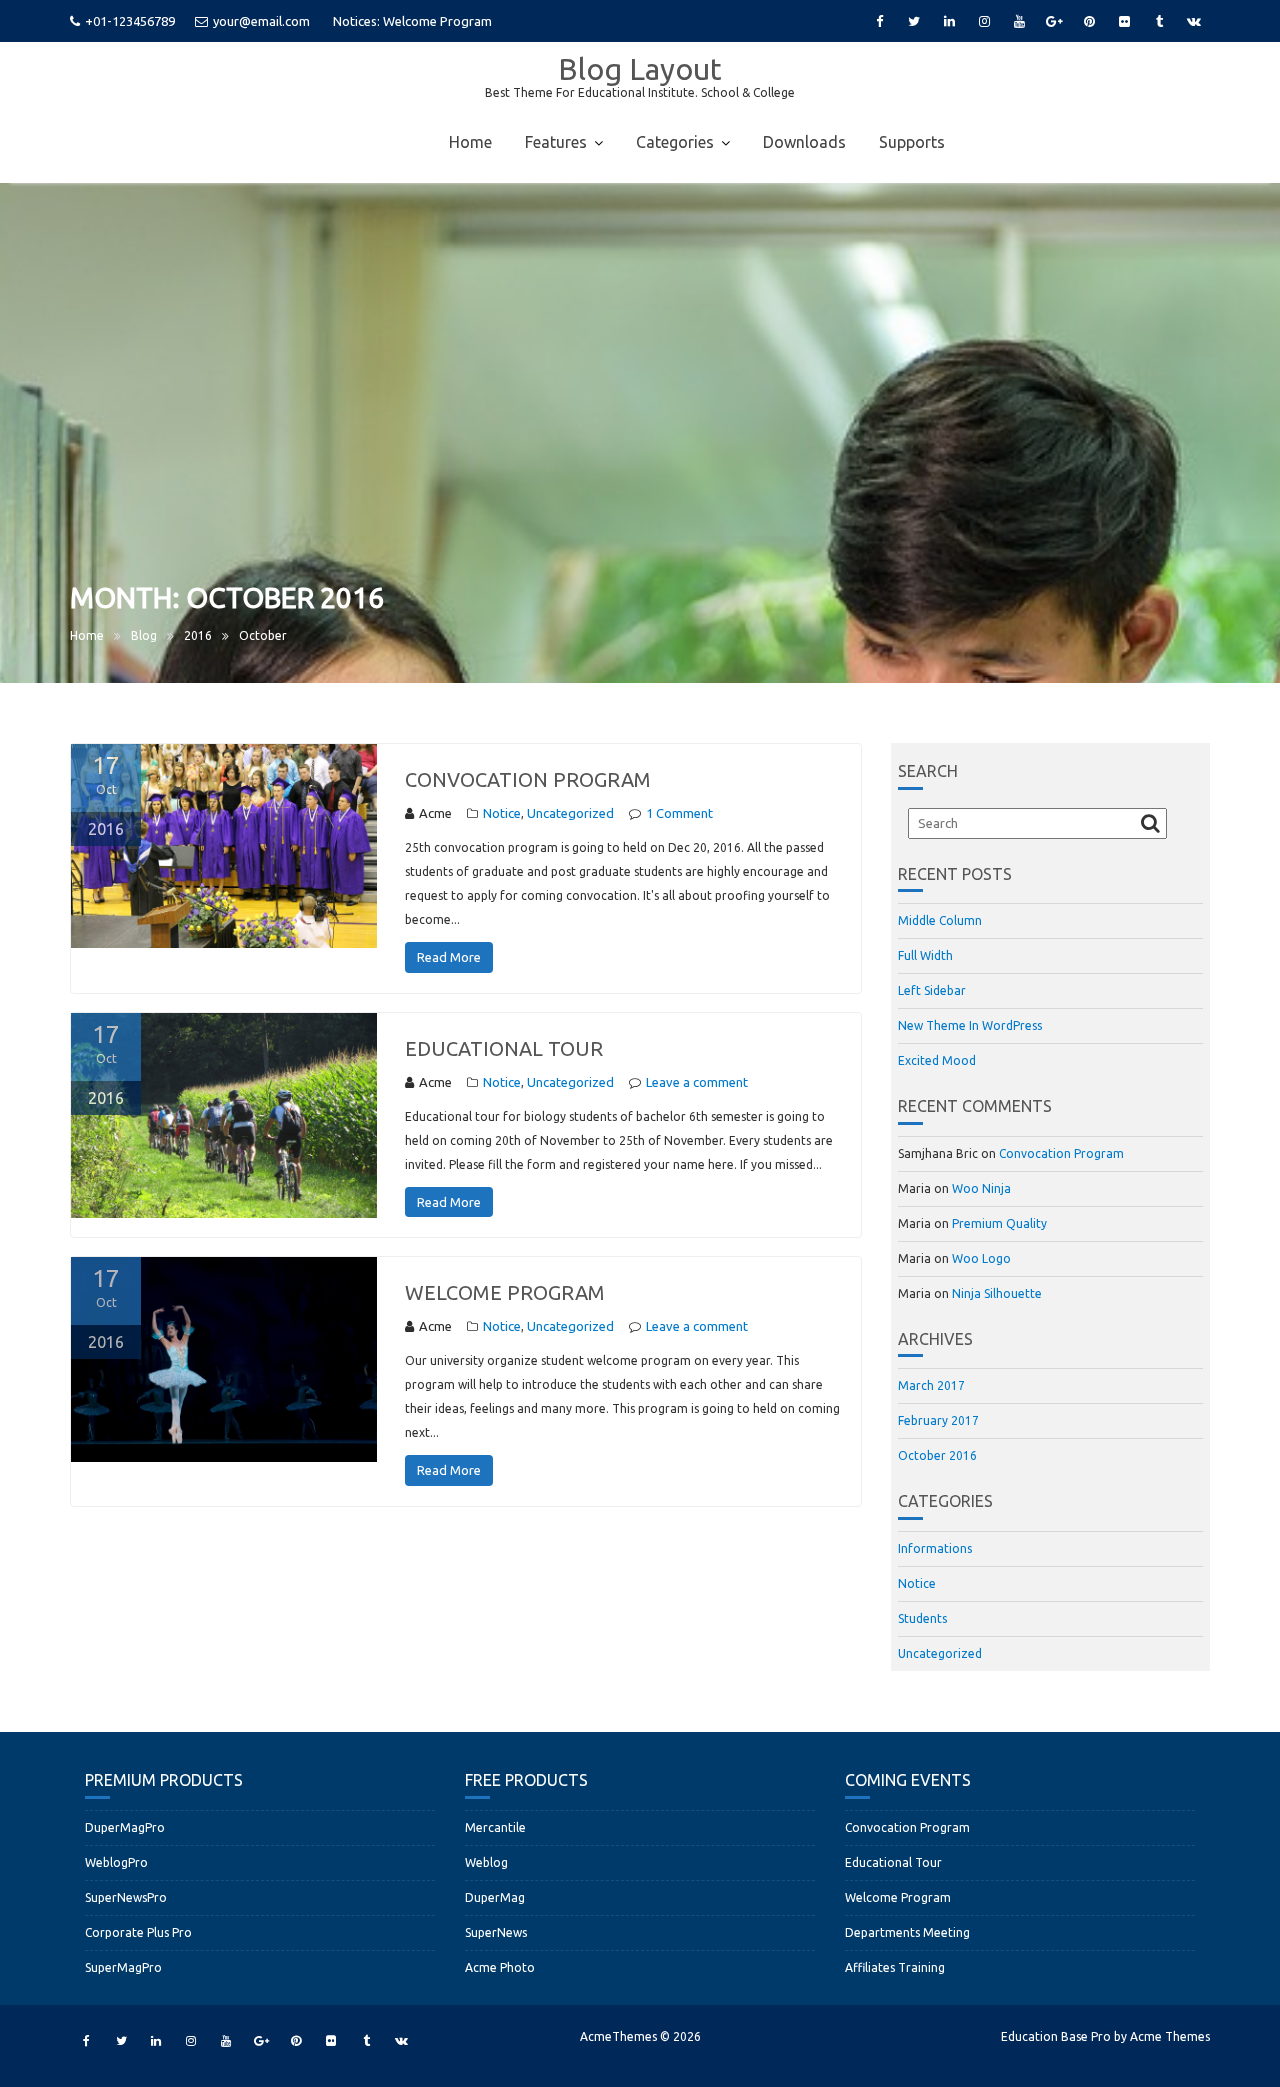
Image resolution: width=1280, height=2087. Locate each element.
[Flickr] (1124, 21)
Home (470, 142)
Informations (935, 1548)
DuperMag (495, 1897)
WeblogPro (116, 1862)
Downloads (804, 142)
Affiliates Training (895, 1967)
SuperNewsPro (126, 1897)
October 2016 (937, 1455)
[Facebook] (879, 21)
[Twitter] (914, 21)
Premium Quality (999, 1223)
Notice (502, 813)
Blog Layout (640, 69)
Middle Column (940, 920)
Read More (449, 957)
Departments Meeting (907, 1932)
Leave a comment (697, 1082)
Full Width (925, 955)
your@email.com (261, 21)
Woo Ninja (981, 1188)
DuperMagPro (125, 1827)
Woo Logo (981, 1258)
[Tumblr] (1159, 21)
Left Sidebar (932, 990)
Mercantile (495, 1827)
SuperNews (496, 1932)
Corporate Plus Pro (138, 1932)
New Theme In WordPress (970, 1025)
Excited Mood (937, 1060)
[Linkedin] (949, 21)
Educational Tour (504, 1048)
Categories (675, 142)
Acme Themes (1170, 2036)
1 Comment (679, 813)
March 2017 (931, 1385)
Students (922, 1618)
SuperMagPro (123, 1967)
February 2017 (938, 1420)
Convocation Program (447, 21)
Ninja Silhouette (997, 1293)
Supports (912, 142)
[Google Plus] (1054, 21)
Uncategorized (570, 813)
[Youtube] (1019, 21)
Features (556, 142)
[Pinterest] (1089, 21)
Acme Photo (500, 1967)
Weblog (486, 1862)
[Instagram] (984, 21)
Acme (435, 813)
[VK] (1194, 21)
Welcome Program (505, 1292)
